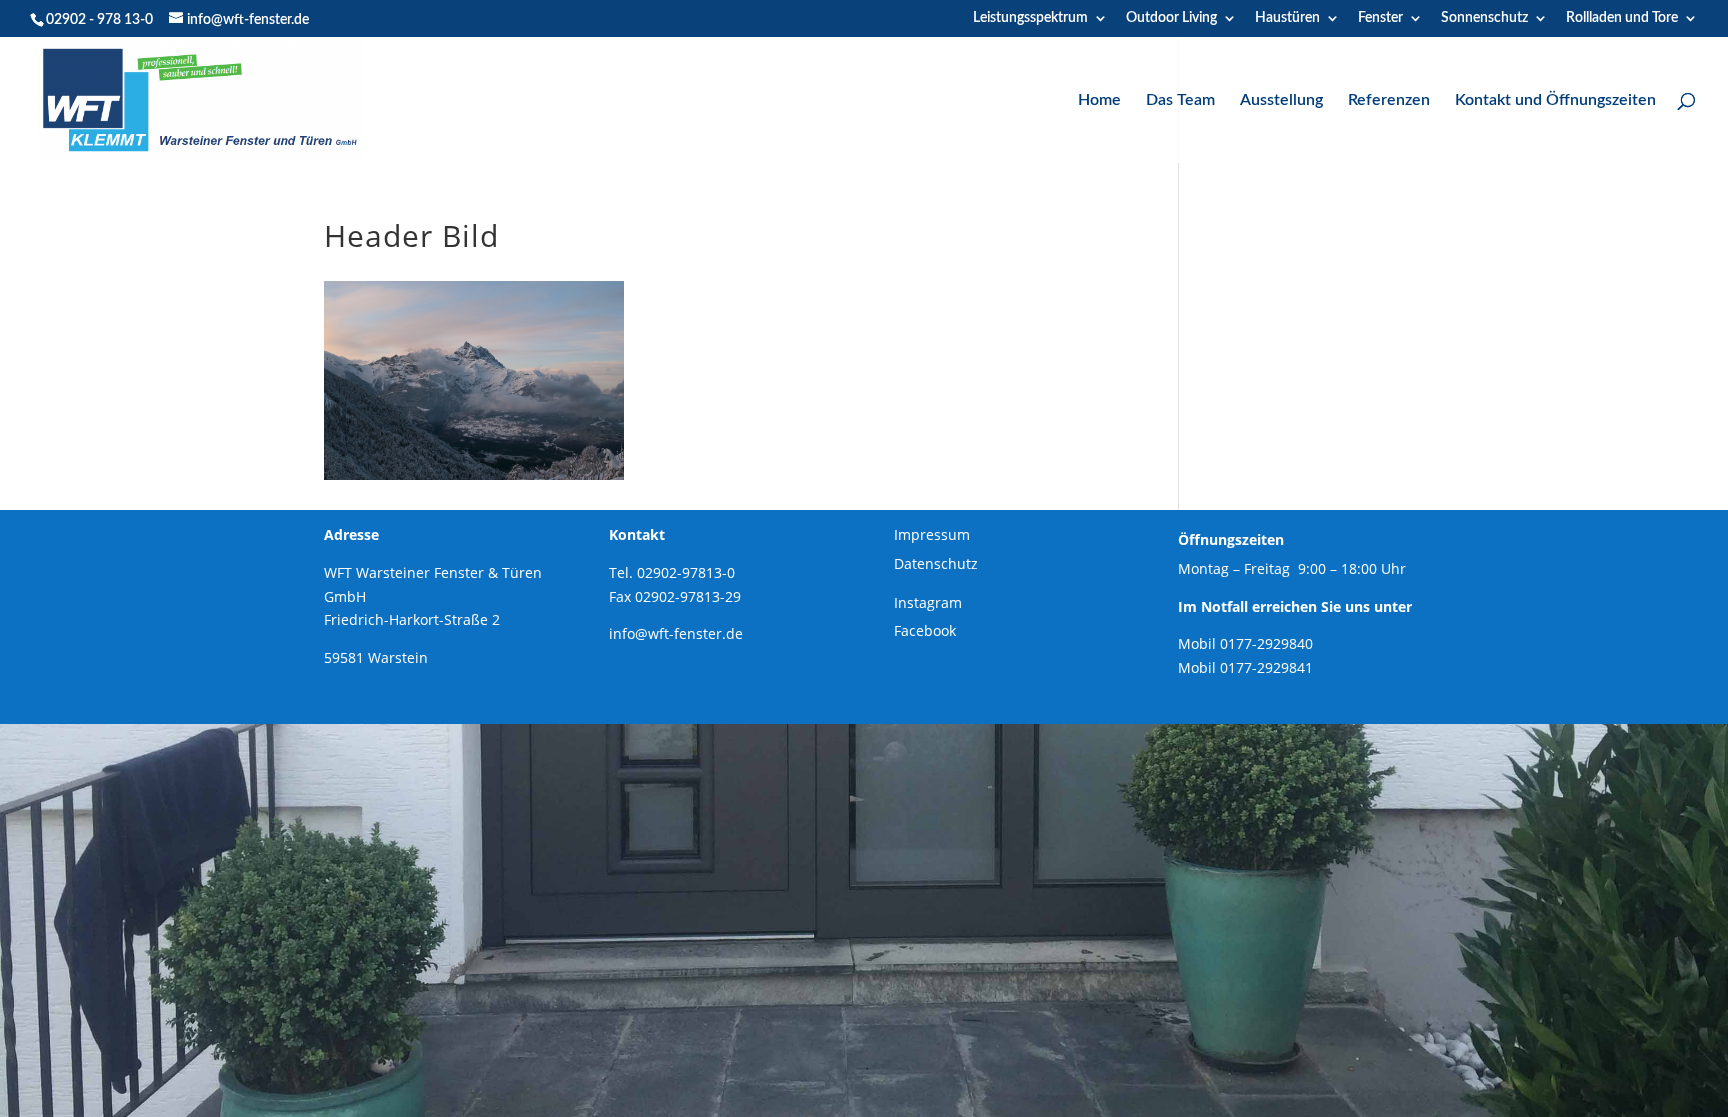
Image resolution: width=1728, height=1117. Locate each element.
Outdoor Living (1171, 18)
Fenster (1380, 18)
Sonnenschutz (1484, 18)
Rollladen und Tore (1622, 18)
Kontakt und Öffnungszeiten (1555, 100)
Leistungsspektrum (1030, 18)
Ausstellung (1281, 100)
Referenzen (1389, 100)
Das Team (1180, 100)
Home (1099, 100)
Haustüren (1287, 18)
